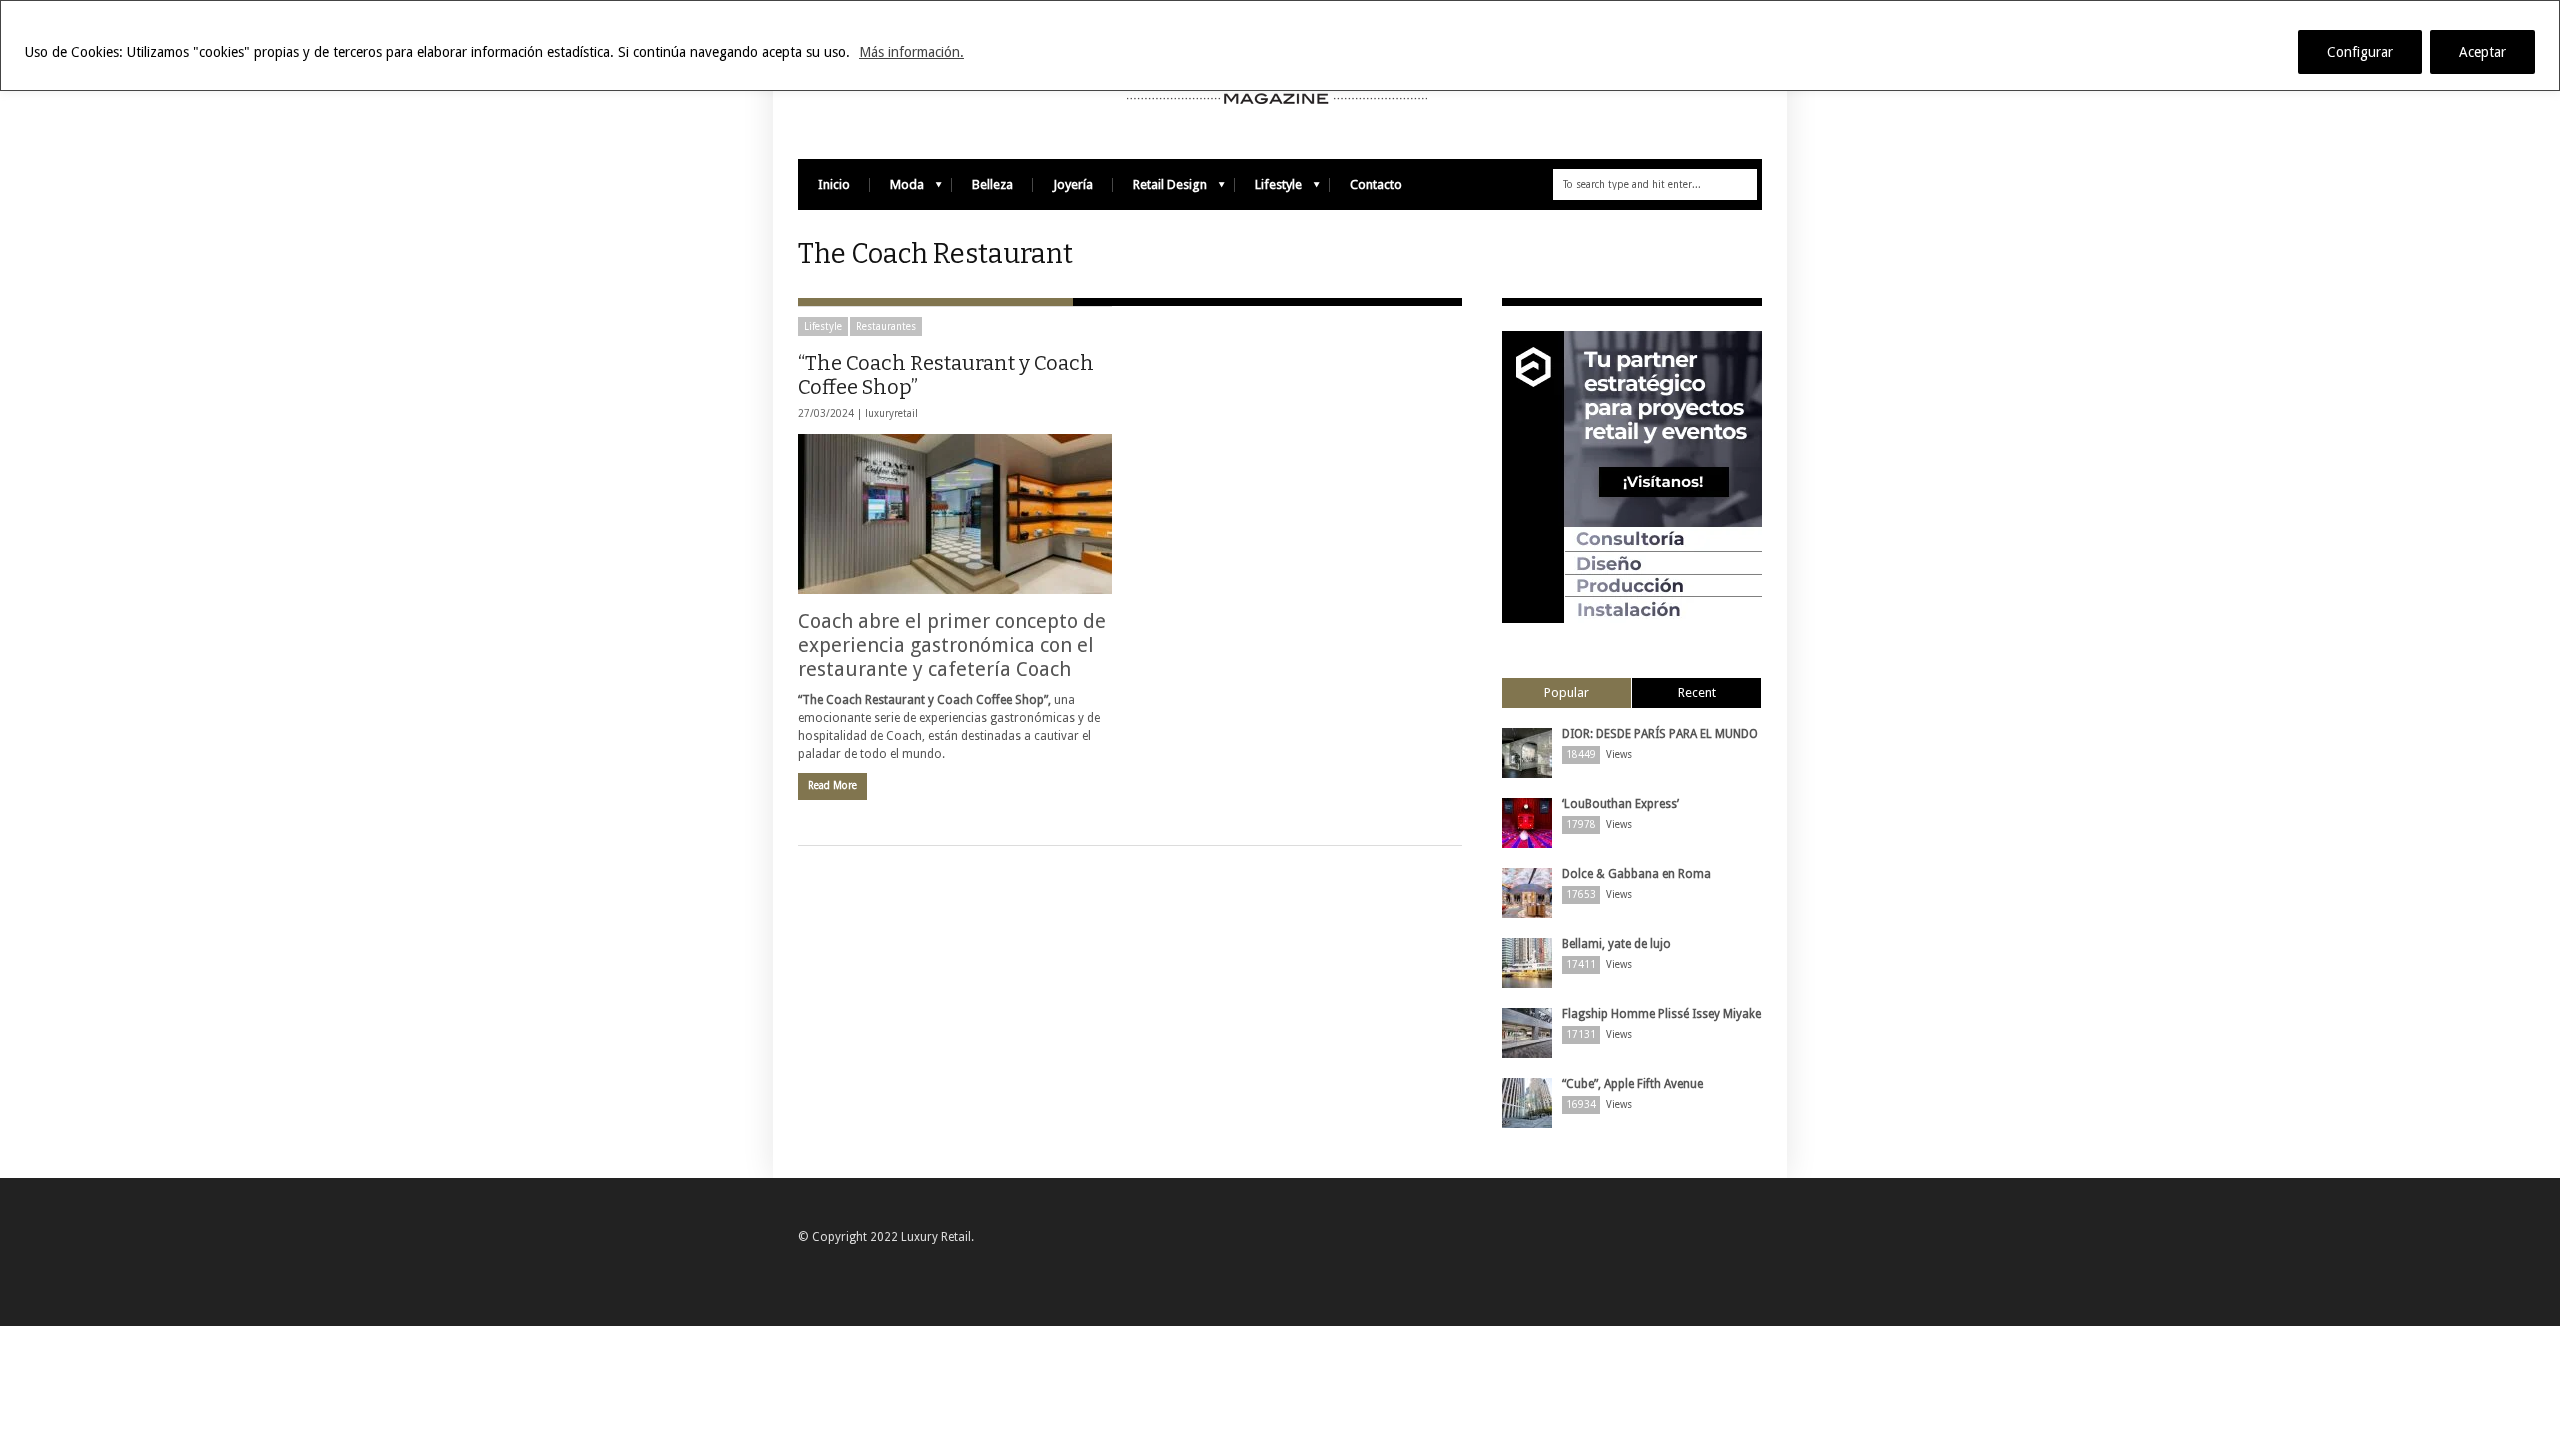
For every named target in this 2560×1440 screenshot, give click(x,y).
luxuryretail (891, 413)
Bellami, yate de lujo (1616, 944)
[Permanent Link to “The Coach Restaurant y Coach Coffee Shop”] (955, 514)
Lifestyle (1268, 189)
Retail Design (1160, 189)
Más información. (911, 52)
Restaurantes (886, 326)
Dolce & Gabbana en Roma (1636, 874)
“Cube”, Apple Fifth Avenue (1632, 1084)
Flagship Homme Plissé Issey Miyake (1661, 1014)
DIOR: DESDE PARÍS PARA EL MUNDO (1660, 734)
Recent (1697, 692)
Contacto (1376, 184)
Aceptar (2482, 52)
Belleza (992, 184)
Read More (832, 785)
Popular (1566, 692)
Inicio (834, 184)
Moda (897, 189)
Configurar (2360, 52)
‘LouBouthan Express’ (1620, 804)
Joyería (1073, 184)
